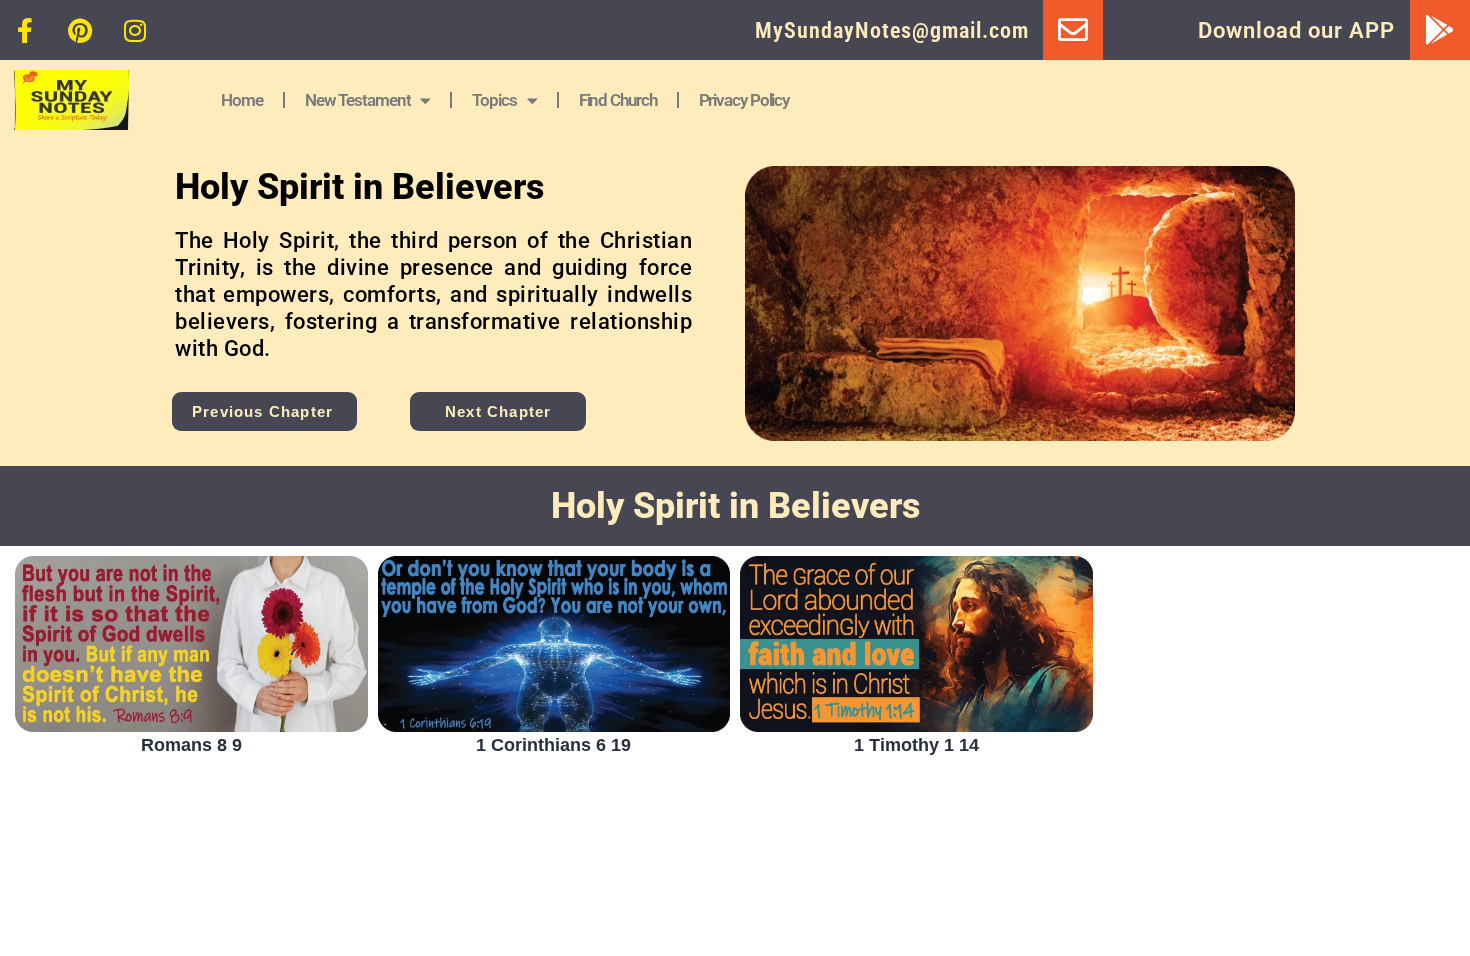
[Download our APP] (1440, 30)
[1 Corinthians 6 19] (554, 644)
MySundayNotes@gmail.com (892, 30)
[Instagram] (135, 30)
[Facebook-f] (25, 30)
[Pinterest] (80, 30)
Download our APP (1296, 30)
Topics (494, 100)
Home (242, 100)
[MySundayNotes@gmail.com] (1073, 30)
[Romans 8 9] (191, 644)
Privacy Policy (744, 100)
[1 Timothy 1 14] (916, 644)
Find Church (618, 100)
